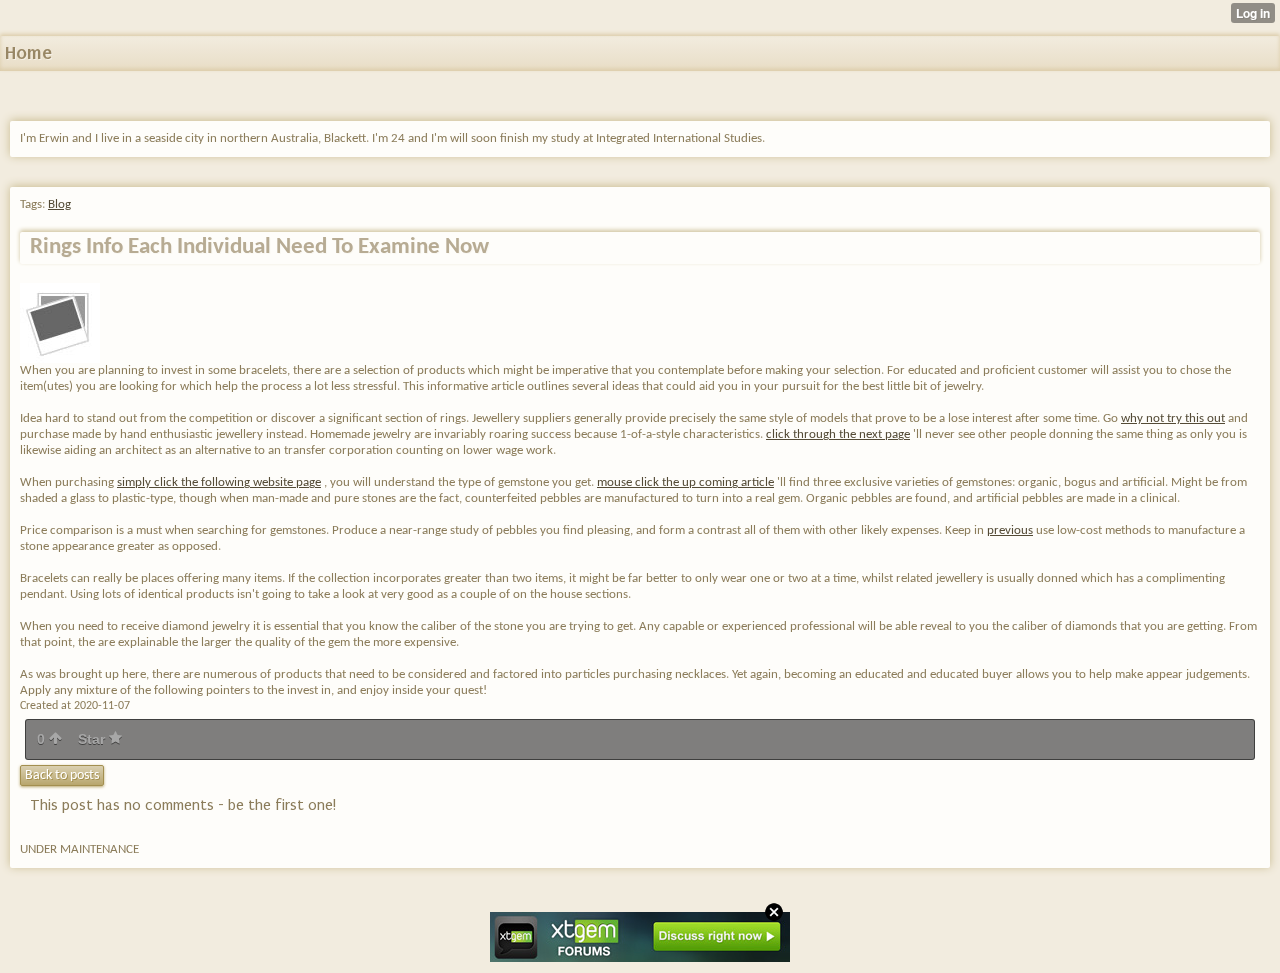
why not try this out (1173, 418)
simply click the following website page (219, 482)
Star (93, 739)
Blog (59, 204)
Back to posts (62, 775)
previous (1010, 530)
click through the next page (838, 434)
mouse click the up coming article (685, 482)
